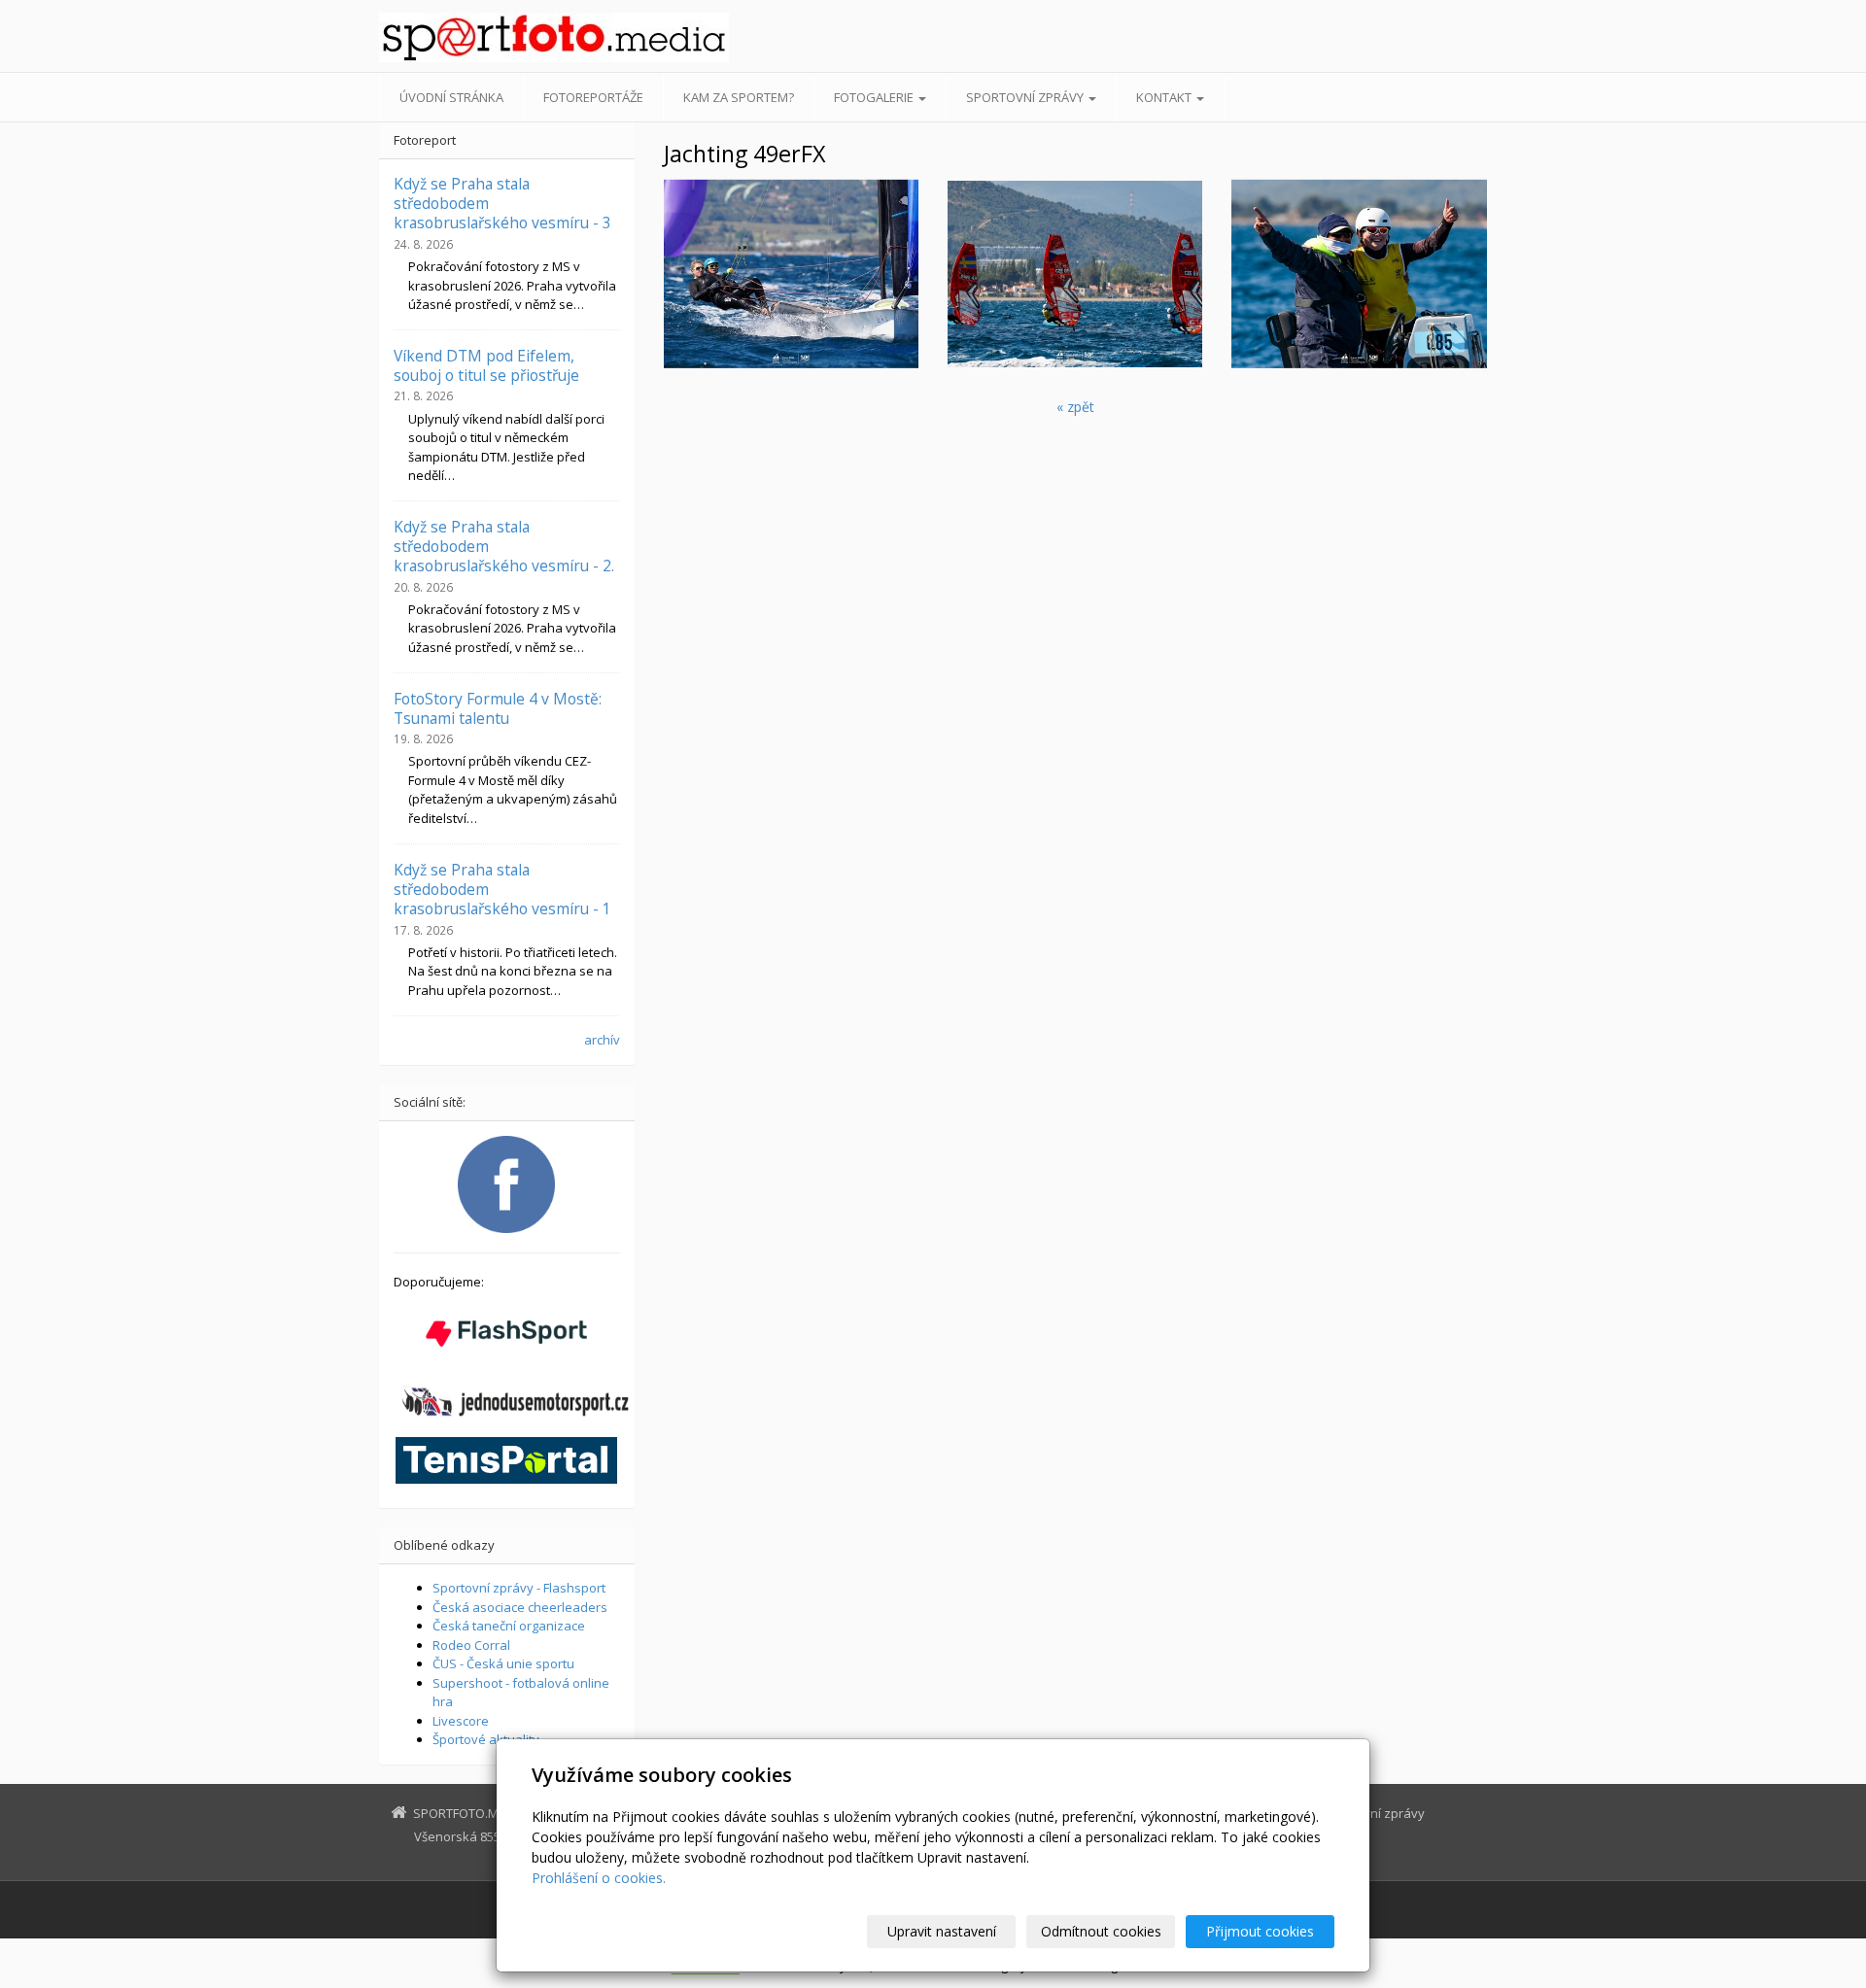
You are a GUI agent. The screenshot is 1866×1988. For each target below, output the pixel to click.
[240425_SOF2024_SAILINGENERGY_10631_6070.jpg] (1359, 274)
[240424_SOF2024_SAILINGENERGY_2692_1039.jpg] (791, 274)
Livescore (461, 1721)
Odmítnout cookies (1101, 1931)
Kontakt (1165, 97)
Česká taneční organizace (509, 1626)
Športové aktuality (486, 1739)
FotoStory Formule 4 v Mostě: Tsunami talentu (498, 708)
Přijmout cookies (1260, 1931)
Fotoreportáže (593, 97)
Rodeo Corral (471, 1645)
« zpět (1075, 407)
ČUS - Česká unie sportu (503, 1663)
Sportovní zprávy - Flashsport (519, 1588)
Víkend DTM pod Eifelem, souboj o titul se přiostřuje (486, 365)
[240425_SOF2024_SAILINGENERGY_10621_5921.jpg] (1075, 274)
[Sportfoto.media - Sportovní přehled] (554, 37)
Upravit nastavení (942, 1931)
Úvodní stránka (451, 97)
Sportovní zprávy (1026, 97)
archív (602, 1040)
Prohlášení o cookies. (599, 1878)
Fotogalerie (875, 97)
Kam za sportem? (739, 97)
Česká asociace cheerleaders (520, 1607)
